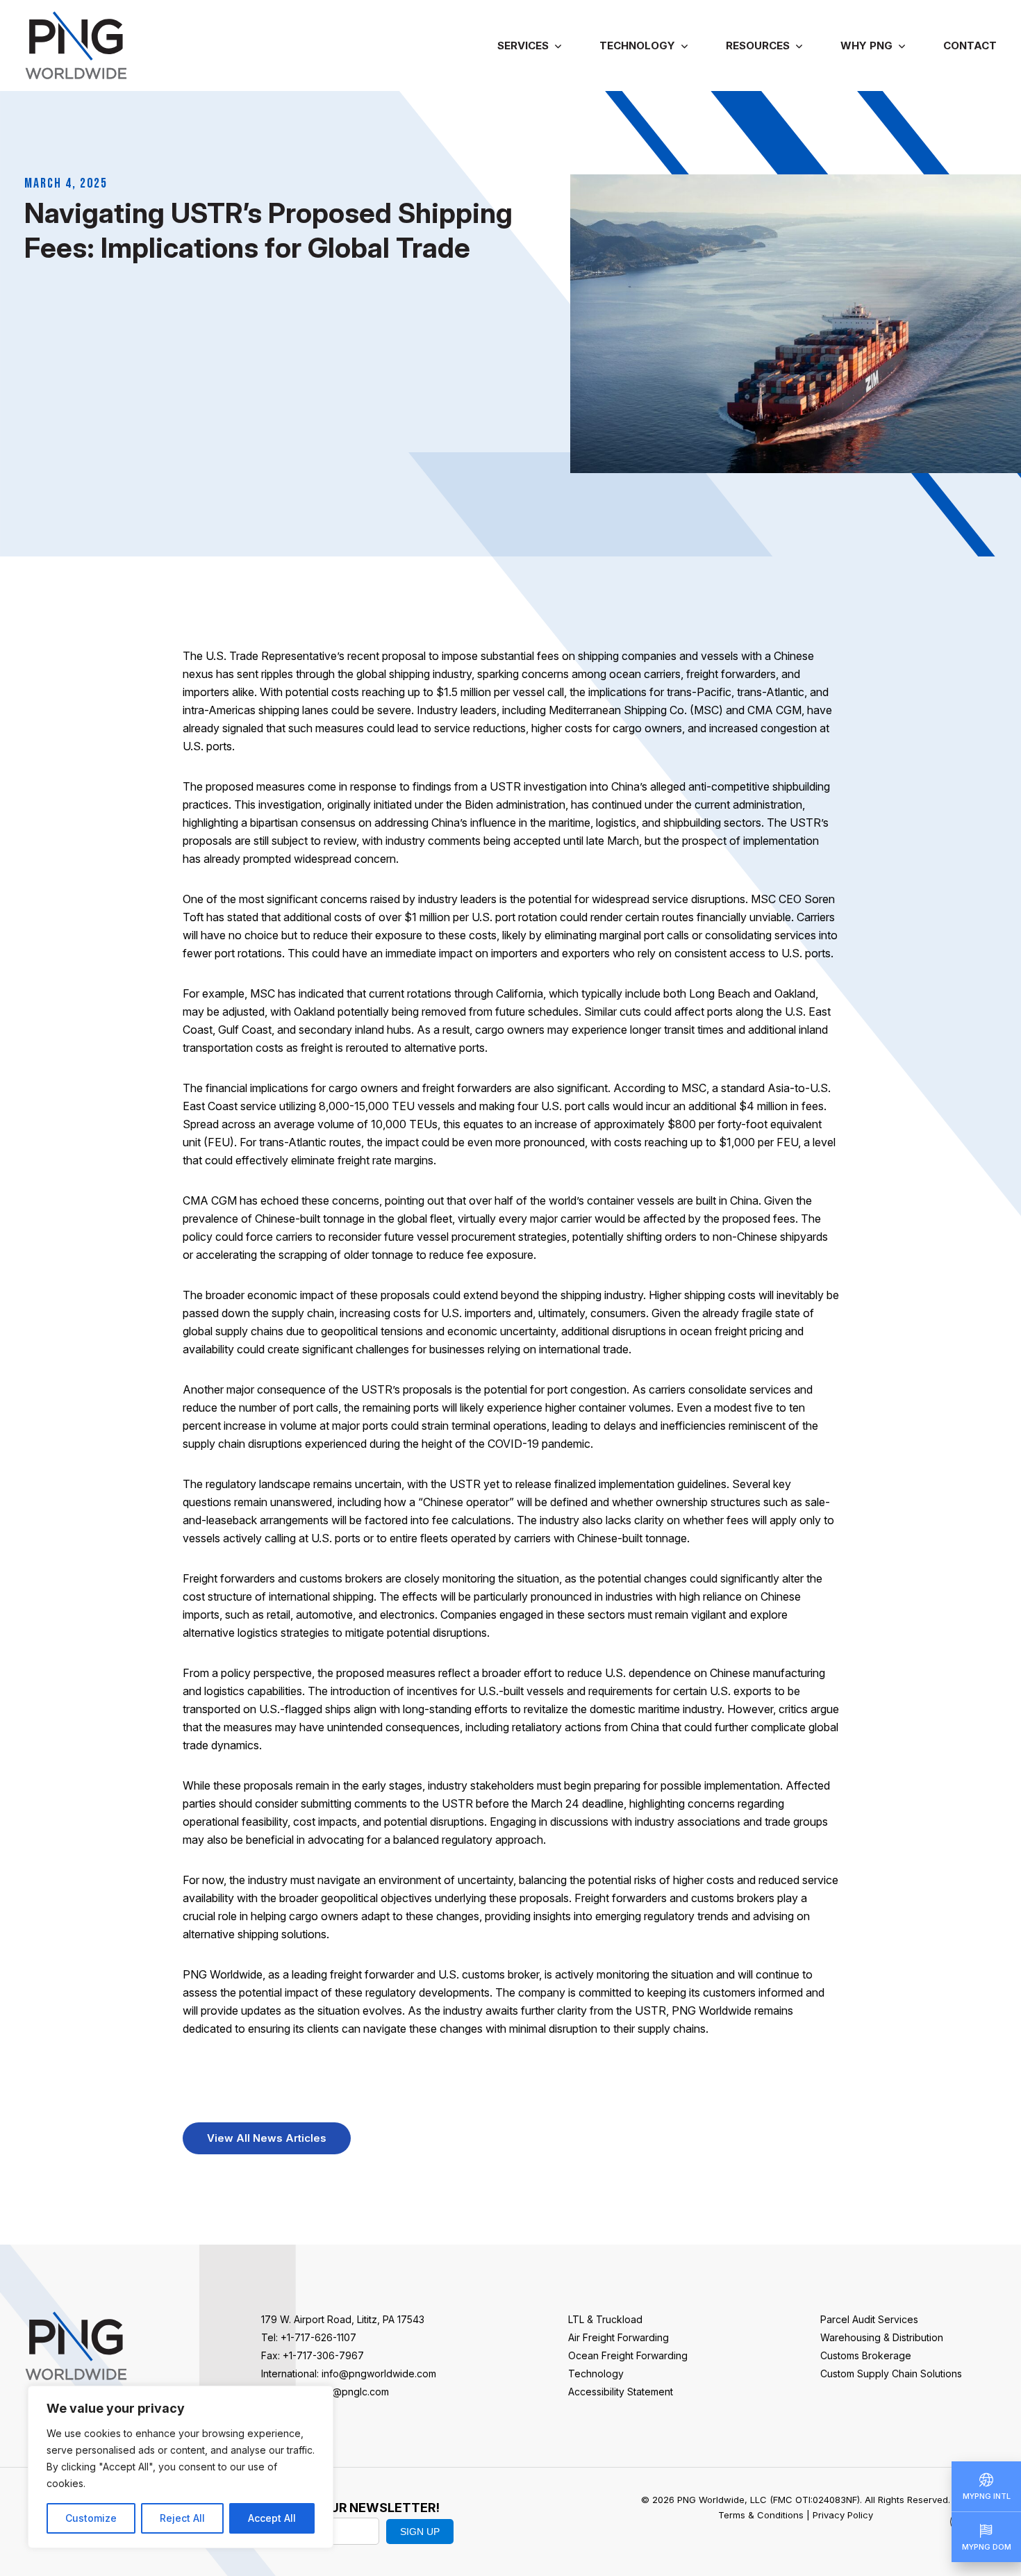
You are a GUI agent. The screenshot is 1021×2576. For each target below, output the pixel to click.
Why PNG (866, 46)
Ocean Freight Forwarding (628, 2355)
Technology (637, 46)
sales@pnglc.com (349, 2392)
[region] (181, 2467)
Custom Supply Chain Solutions (891, 2373)
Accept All (272, 2518)
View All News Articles (267, 2138)
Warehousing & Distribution (882, 2337)
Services (523, 46)
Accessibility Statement (621, 2392)
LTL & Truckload (605, 2319)
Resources (758, 46)
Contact (970, 46)
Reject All (182, 2518)
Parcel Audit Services (869, 2319)
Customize (91, 2518)
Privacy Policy (843, 2515)
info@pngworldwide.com (379, 2373)
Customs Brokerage (866, 2355)
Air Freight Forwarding (619, 2337)
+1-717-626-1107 (318, 2337)
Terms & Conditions (761, 2515)
